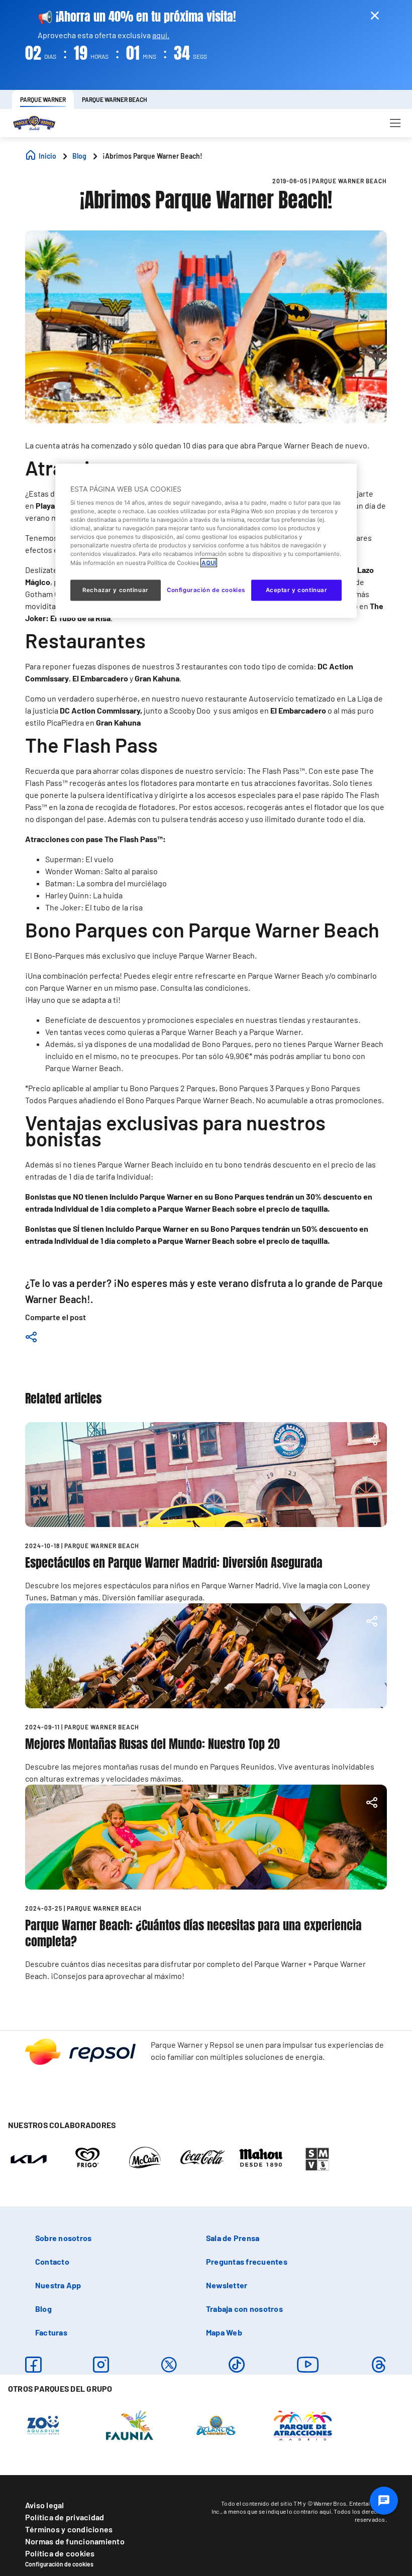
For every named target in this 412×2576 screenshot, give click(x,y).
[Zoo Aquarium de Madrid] (43, 2425)
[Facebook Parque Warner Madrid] (33, 2365)
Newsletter (227, 2285)
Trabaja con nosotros (244, 2309)
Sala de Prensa (233, 2238)
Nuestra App (58, 2285)
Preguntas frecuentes (247, 2261)
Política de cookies (60, 2553)
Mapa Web (224, 2332)
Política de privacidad (65, 2517)
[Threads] (379, 2365)
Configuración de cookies (59, 2564)
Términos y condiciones (69, 2529)
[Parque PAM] (303, 2425)
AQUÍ (209, 562)
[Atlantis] (216, 2425)
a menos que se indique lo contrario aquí (277, 2511)
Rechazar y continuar (115, 590)
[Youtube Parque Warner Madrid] (308, 2365)
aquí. (161, 35)
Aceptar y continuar (297, 590)
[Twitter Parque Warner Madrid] (169, 2365)
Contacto (52, 2261)
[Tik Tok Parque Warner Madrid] (237, 2365)
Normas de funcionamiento (75, 2541)
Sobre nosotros (63, 2238)
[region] (206, 541)
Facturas (51, 2332)
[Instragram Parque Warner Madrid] (101, 2365)
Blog (43, 2309)
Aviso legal (45, 2505)
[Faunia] (130, 2425)
